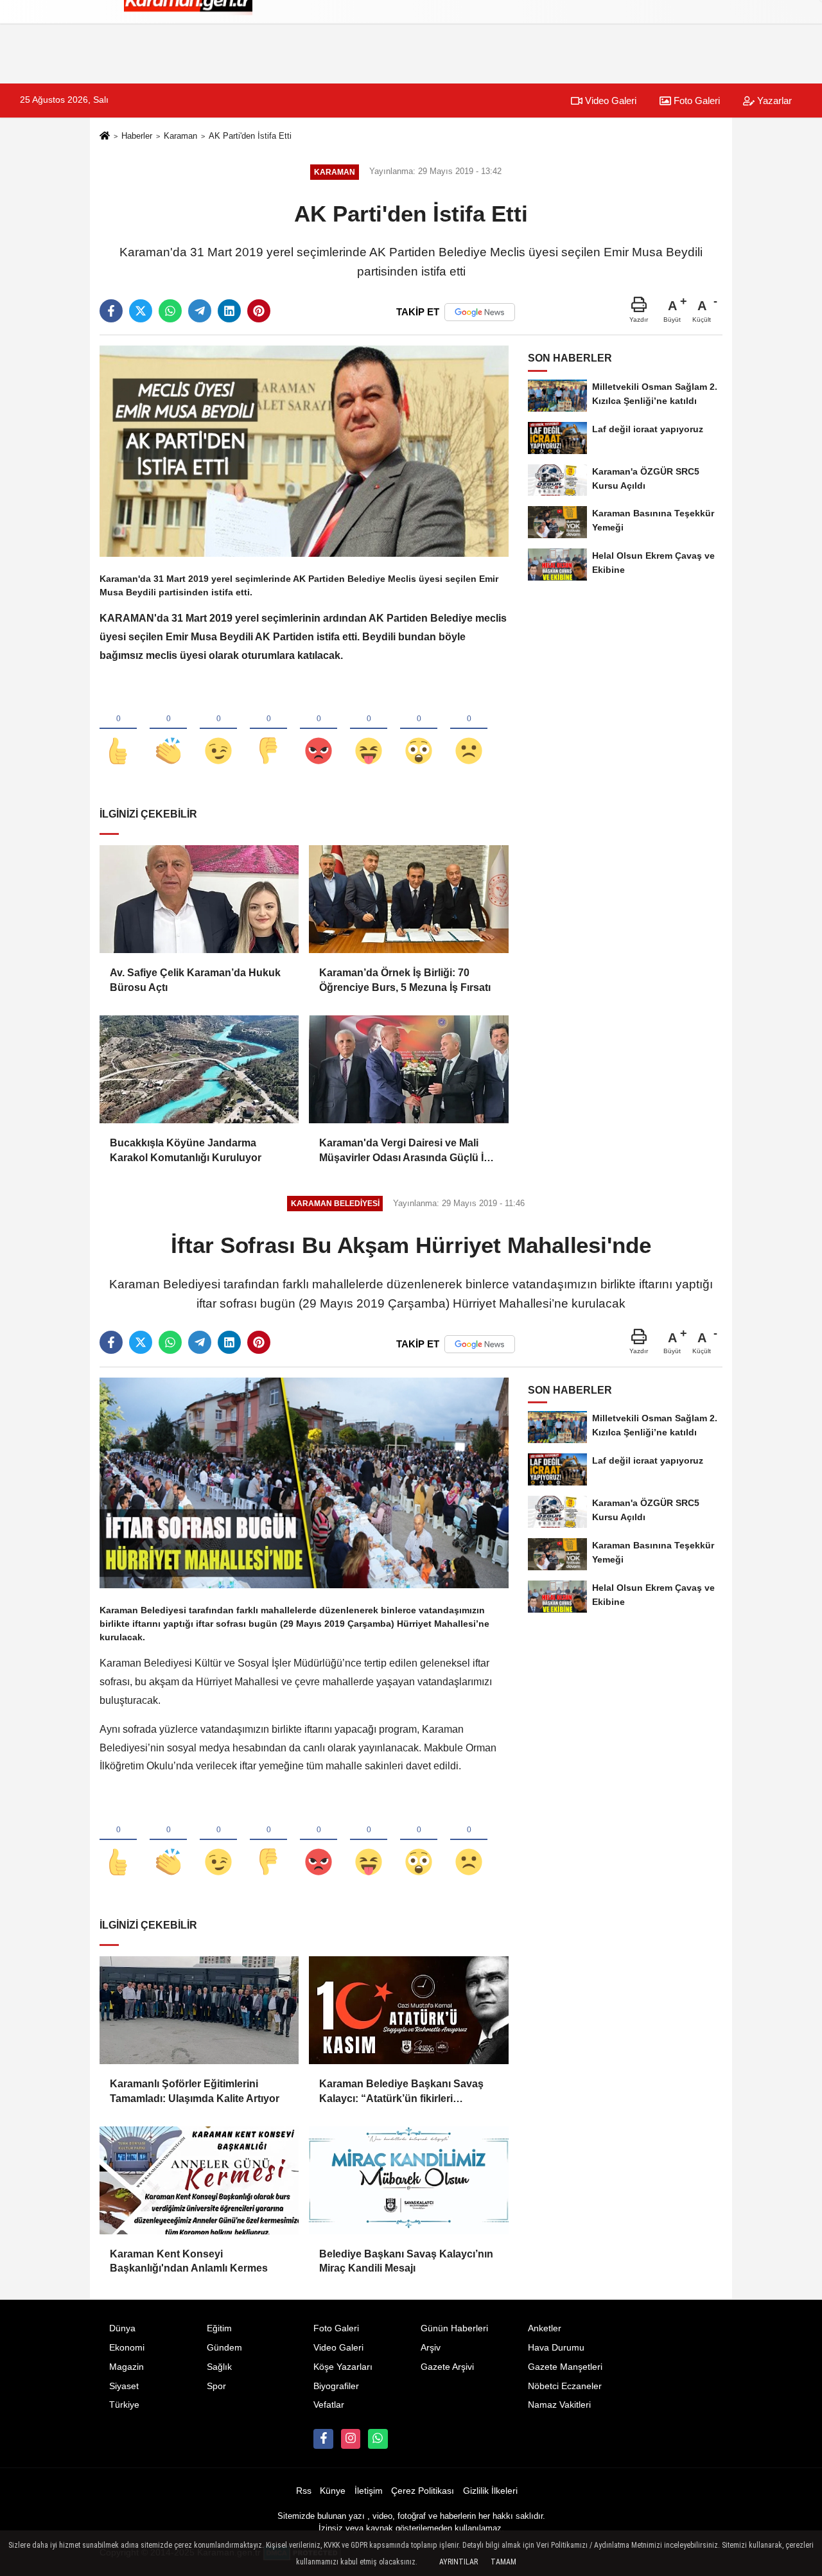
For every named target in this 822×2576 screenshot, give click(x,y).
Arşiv (431, 2348)
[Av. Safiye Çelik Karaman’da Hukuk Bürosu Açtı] (199, 899)
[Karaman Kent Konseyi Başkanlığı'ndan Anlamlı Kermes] (199, 2180)
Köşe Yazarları (343, 2367)
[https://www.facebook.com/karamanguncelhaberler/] (323, 2439)
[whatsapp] (170, 311)
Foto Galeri (695, 101)
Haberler (137, 136)
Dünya (122, 2328)
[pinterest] (259, 311)
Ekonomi (127, 2348)
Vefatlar (329, 2405)
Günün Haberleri (454, 2328)
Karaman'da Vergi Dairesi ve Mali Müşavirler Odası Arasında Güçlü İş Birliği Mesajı (404, 1151)
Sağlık (219, 2367)
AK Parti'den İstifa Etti (250, 136)
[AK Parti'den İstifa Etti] (304, 451)
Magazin (127, 2367)
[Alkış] (168, 730)
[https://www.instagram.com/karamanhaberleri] (351, 2439)
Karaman (180, 136)
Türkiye (124, 2405)
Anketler (545, 2328)
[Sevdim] (218, 730)
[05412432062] (378, 2439)
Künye (333, 2491)
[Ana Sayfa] (105, 137)
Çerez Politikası (423, 2491)
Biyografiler (336, 2386)
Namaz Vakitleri (559, 2405)
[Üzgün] (469, 730)
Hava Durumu (556, 2348)
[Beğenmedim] (268, 730)
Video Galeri (609, 101)
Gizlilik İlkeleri (490, 2491)
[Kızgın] (319, 730)
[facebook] (111, 311)
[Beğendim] (118, 730)
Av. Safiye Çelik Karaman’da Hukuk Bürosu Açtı (195, 980)
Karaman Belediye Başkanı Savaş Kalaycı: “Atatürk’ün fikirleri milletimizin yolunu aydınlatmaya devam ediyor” (401, 2092)
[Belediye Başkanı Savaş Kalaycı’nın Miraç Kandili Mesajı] (408, 2180)
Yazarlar (773, 101)
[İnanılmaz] (419, 730)
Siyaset (124, 2386)
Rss (304, 2491)
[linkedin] (229, 311)
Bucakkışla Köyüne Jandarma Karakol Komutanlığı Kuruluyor (186, 1150)
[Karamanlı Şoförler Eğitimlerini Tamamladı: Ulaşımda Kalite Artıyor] (199, 2010)
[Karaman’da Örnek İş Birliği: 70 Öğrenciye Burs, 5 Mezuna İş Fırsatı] (408, 899)
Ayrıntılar (459, 2562)
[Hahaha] (369, 730)
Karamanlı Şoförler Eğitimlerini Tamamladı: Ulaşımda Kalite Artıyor (195, 2091)
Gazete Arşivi (447, 2367)
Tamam (503, 2562)
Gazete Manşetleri (565, 2367)
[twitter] (141, 311)
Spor (216, 2386)
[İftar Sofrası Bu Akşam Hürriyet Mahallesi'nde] (304, 1483)
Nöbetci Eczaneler (565, 2386)
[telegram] (200, 311)
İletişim (369, 2491)
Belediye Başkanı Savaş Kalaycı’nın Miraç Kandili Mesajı (406, 2261)
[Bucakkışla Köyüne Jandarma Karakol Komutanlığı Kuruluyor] (199, 1069)
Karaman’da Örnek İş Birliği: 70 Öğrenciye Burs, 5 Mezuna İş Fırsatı (405, 980)
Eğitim (219, 2328)
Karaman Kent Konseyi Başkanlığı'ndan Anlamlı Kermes (189, 2261)
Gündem (224, 2348)
